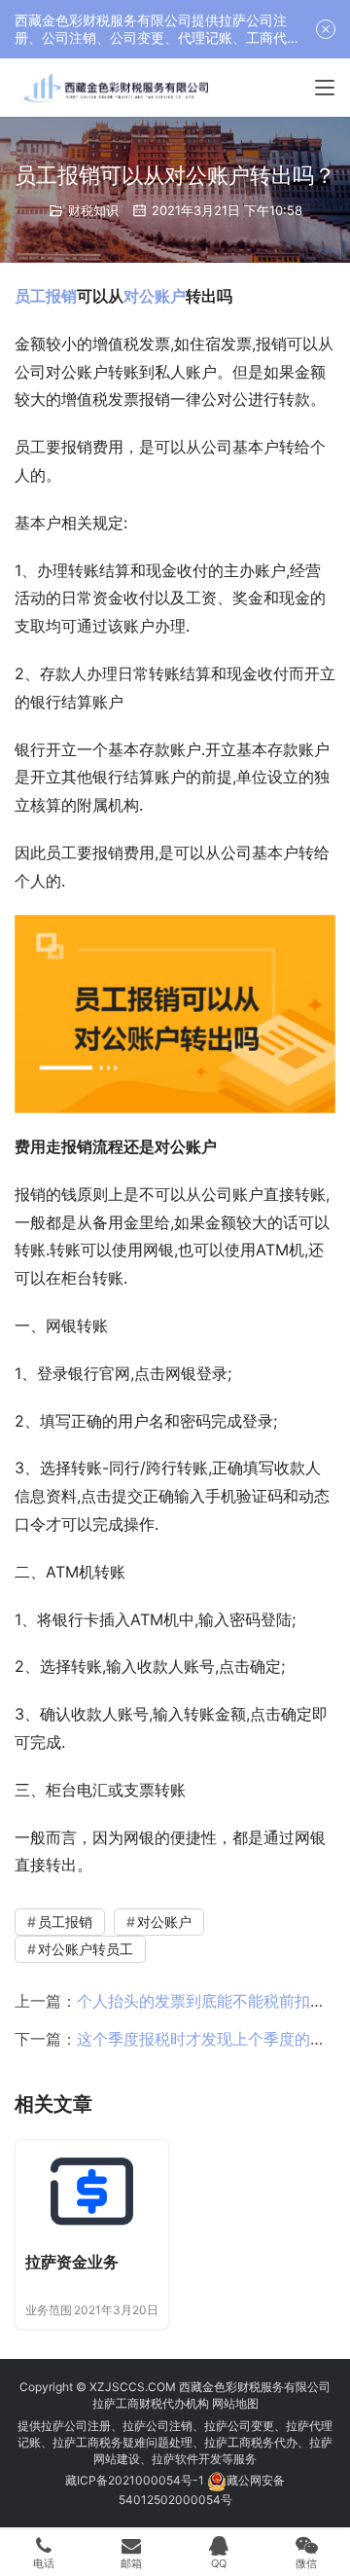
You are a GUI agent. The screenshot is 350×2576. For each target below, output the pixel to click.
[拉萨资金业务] (92, 2191)
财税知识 (93, 210)
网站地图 (235, 2403)
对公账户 (155, 296)
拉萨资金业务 (72, 2262)
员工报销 (46, 296)
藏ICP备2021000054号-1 (136, 2480)
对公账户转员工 (86, 1949)
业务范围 (49, 2310)
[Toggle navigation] (325, 88)
